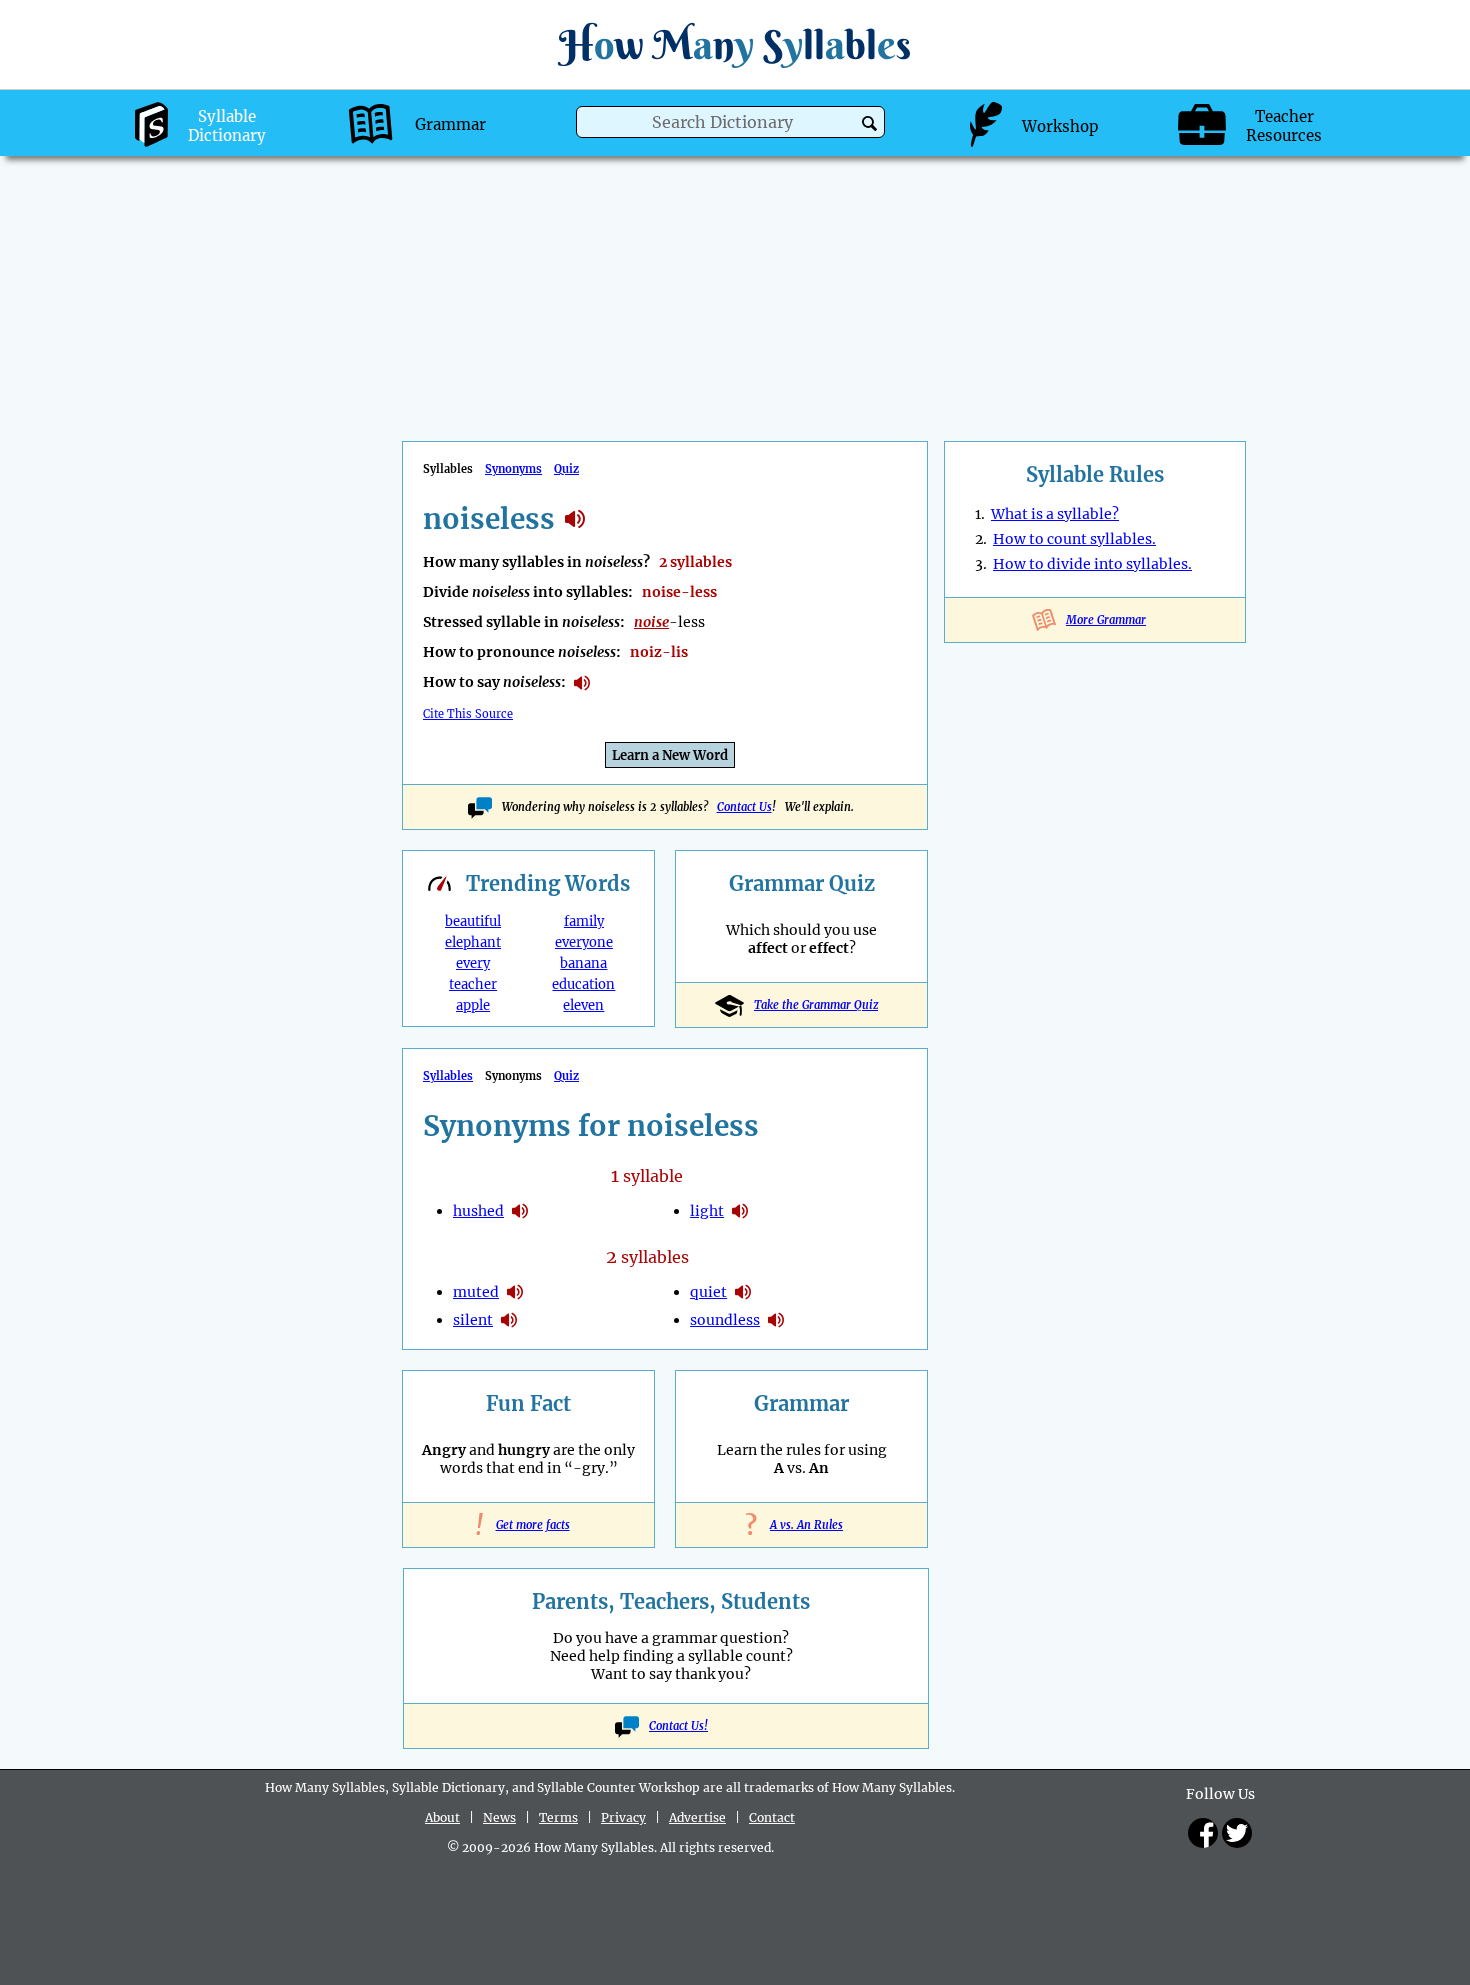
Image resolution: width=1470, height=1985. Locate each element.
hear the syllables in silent (509, 1320)
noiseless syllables (575, 519)
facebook (1203, 1833)
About (442, 1817)
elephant (473, 942)
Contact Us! (678, 1726)
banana (583, 963)
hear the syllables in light (740, 1211)
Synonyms (513, 469)
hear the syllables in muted (515, 1292)
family (584, 921)
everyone (584, 942)
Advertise (697, 1817)
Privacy (623, 1817)
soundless (725, 1320)
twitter (1237, 1833)
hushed (478, 1211)
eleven (583, 1005)
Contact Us (744, 807)
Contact (772, 1817)
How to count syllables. (1074, 539)
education (583, 984)
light (707, 1211)
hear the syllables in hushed (520, 1211)
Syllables (448, 1076)
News (499, 1817)
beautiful (473, 921)
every (473, 963)
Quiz (566, 469)
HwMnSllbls (735, 44)
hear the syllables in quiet (743, 1292)
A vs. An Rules (801, 1525)
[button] (869, 123)
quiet (708, 1292)
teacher (473, 984)
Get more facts (529, 1525)
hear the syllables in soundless (776, 1320)
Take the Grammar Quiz (816, 1005)
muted (476, 1292)
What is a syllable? (1055, 514)
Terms (558, 1817)
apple (473, 1005)
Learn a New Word (670, 755)
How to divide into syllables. (1092, 564)
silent (473, 1320)
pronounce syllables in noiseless (582, 683)
